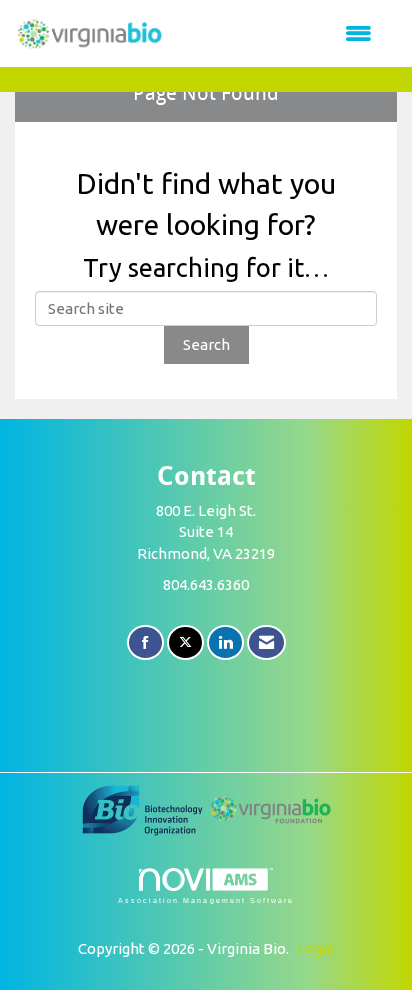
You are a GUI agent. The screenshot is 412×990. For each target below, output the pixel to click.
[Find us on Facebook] (145, 642)
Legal (315, 948)
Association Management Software (206, 900)
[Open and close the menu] (278, 33)
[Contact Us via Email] (266, 642)
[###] (144, 808)
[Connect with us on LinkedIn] (225, 642)
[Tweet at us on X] (185, 642)
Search (206, 344)
